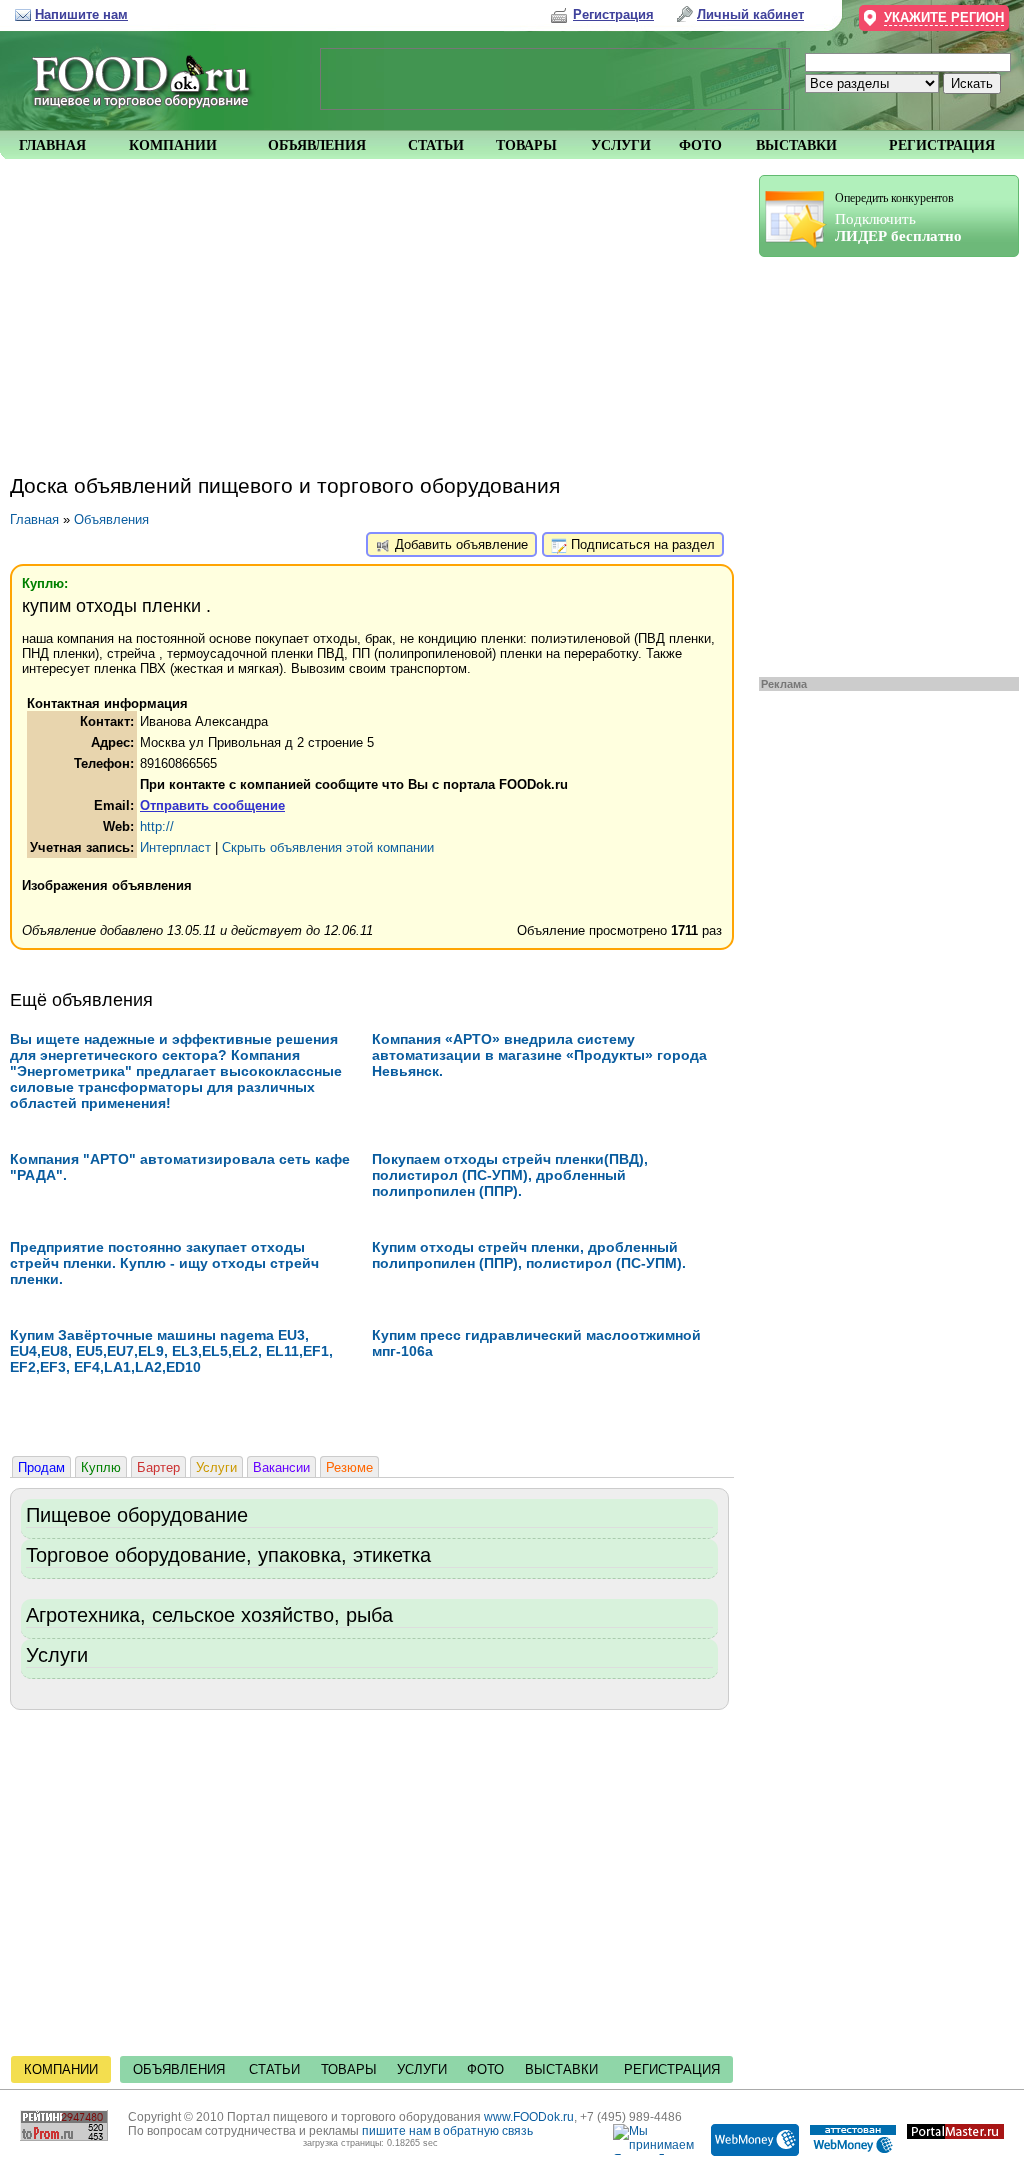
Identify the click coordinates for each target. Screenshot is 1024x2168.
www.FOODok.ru (529, 2117)
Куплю (101, 1467)
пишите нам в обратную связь (447, 2131)
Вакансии (281, 1467)
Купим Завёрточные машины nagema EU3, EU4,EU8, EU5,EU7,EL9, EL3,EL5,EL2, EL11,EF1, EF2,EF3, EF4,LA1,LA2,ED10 (171, 1351)
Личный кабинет (750, 14)
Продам (41, 1467)
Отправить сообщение (212, 805)
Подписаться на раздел (641, 544)
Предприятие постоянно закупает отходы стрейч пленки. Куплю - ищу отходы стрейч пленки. (164, 1263)
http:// (157, 826)
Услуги (216, 1467)
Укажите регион (944, 17)
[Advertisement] (879, 462)
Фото (485, 2069)
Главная (34, 519)
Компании (61, 2069)
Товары (349, 2069)
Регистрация (672, 2069)
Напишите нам (81, 14)
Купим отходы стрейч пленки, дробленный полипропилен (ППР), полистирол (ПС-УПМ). (529, 1255)
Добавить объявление (459, 544)
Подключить (898, 217)
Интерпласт (175, 847)
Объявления (111, 519)
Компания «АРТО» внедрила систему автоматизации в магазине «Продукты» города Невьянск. (539, 1055)
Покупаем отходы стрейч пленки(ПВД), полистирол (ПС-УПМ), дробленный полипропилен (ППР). (510, 1175)
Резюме (349, 1467)
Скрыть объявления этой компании (328, 847)
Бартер (158, 1467)
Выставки (561, 2069)
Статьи (274, 2069)
